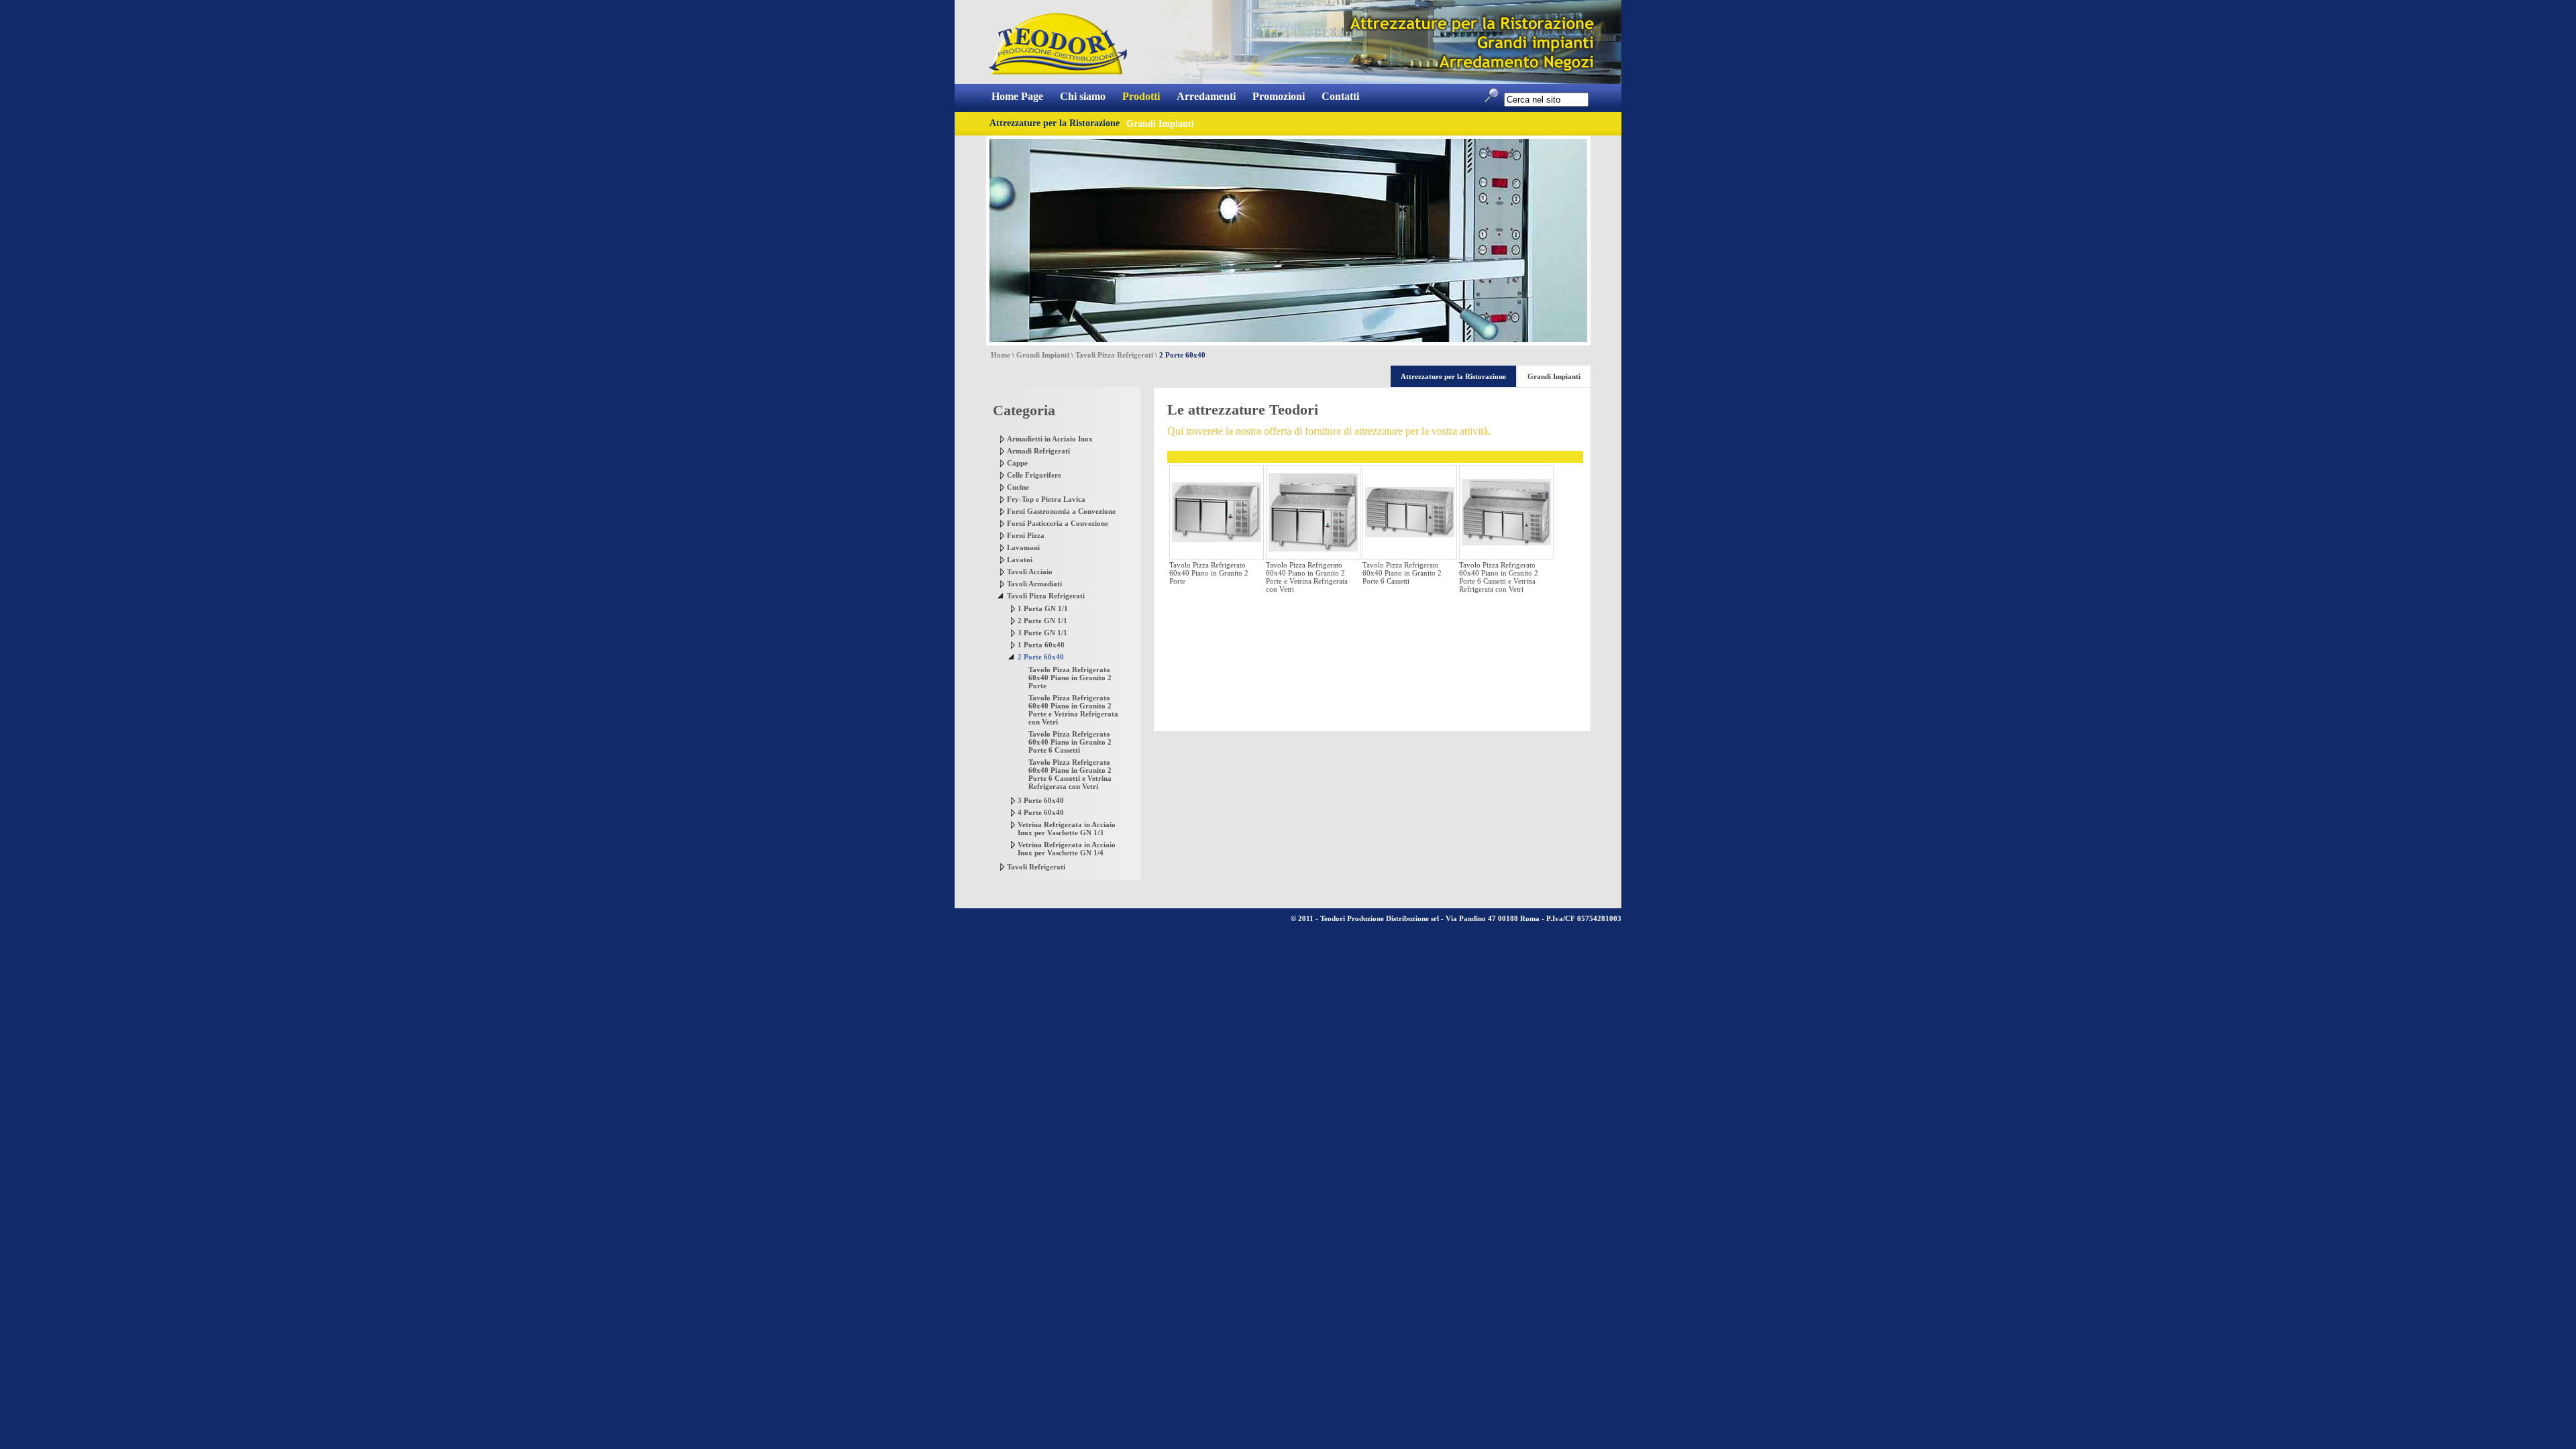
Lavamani (1023, 547)
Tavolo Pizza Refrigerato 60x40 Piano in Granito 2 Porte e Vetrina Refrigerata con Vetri (1073, 710)
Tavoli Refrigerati (1036, 867)
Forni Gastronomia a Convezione (1061, 511)
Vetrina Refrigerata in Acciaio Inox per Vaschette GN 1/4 (1067, 849)
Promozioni (1279, 96)
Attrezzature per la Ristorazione (1055, 123)
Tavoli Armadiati (1034, 584)
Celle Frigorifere (1034, 475)
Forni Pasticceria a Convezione (1058, 523)
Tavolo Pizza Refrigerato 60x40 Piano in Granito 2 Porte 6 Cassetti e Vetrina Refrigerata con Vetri (1070, 774)
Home (1001, 355)
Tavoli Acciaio (1030, 572)
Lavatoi (1020, 559)
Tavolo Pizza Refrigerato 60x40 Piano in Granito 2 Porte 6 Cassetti (1070, 742)
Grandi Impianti (1043, 355)
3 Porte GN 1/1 (1042, 633)
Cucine (1018, 487)
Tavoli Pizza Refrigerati (1114, 355)
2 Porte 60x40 (1041, 657)
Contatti (1340, 96)
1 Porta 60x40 (1041, 645)
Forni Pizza (1026, 535)
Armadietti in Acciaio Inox (1050, 439)
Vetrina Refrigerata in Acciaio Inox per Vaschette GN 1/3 (1067, 828)
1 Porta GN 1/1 (1043, 608)
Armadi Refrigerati (1038, 451)
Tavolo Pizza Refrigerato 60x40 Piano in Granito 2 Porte (1070, 678)
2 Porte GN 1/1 (1042, 621)
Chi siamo (1083, 96)
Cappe (1017, 463)
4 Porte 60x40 (1041, 812)
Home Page (1017, 96)
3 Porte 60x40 (1041, 800)
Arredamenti (1206, 96)
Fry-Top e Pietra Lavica (1046, 499)
